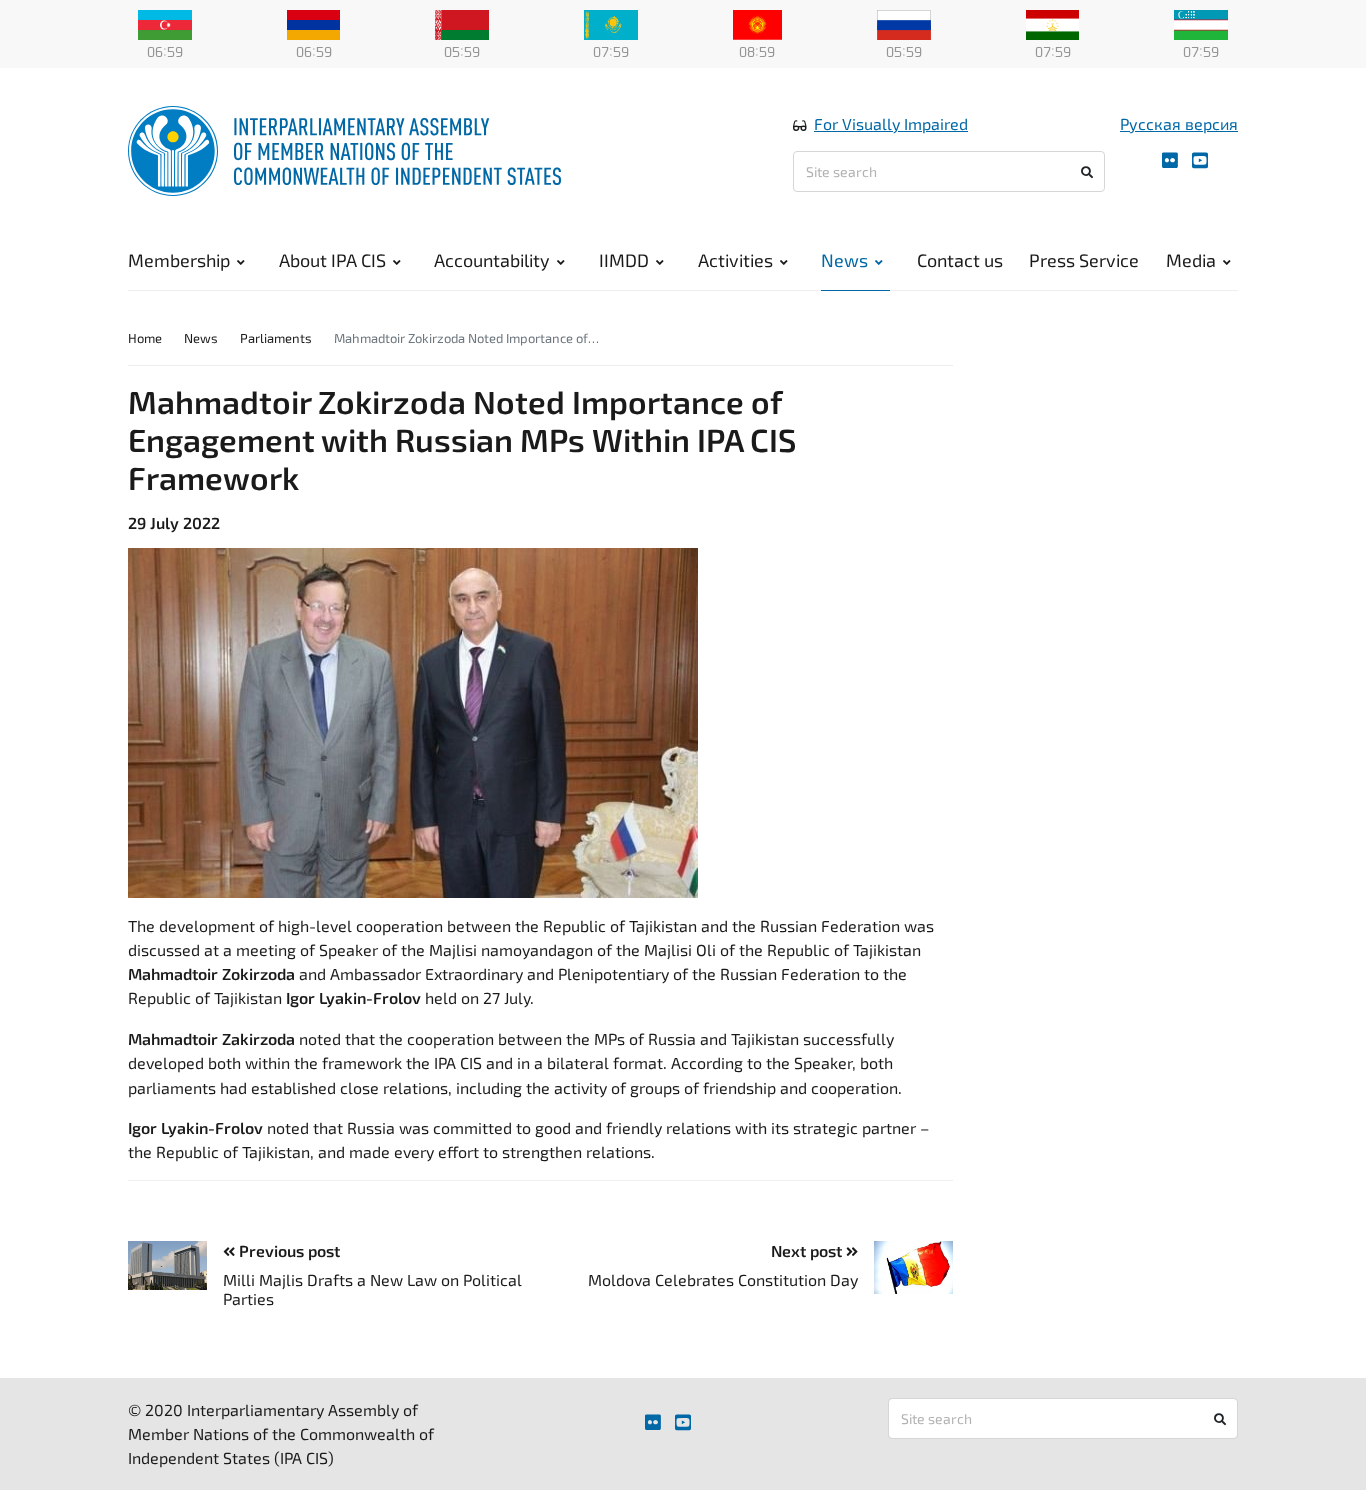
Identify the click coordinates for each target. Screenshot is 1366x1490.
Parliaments (276, 338)
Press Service (1084, 260)
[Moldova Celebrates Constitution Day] (905, 1267)
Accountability (492, 260)
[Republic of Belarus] (462, 23)
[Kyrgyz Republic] (757, 23)
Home (145, 338)
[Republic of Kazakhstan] (611, 23)
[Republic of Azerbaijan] (165, 23)
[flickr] (1170, 160)
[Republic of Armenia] (314, 23)
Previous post (287, 1250)
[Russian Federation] (904, 23)
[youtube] (1200, 160)
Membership (179, 260)
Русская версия (1179, 123)
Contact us (960, 260)
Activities (735, 260)
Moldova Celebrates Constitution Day (723, 1279)
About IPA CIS (332, 260)
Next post (808, 1250)
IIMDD (624, 260)
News (844, 260)
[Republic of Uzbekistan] (1201, 23)
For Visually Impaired (891, 123)
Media (1191, 260)
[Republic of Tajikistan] (1053, 23)
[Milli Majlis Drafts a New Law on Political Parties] (175, 1265)
